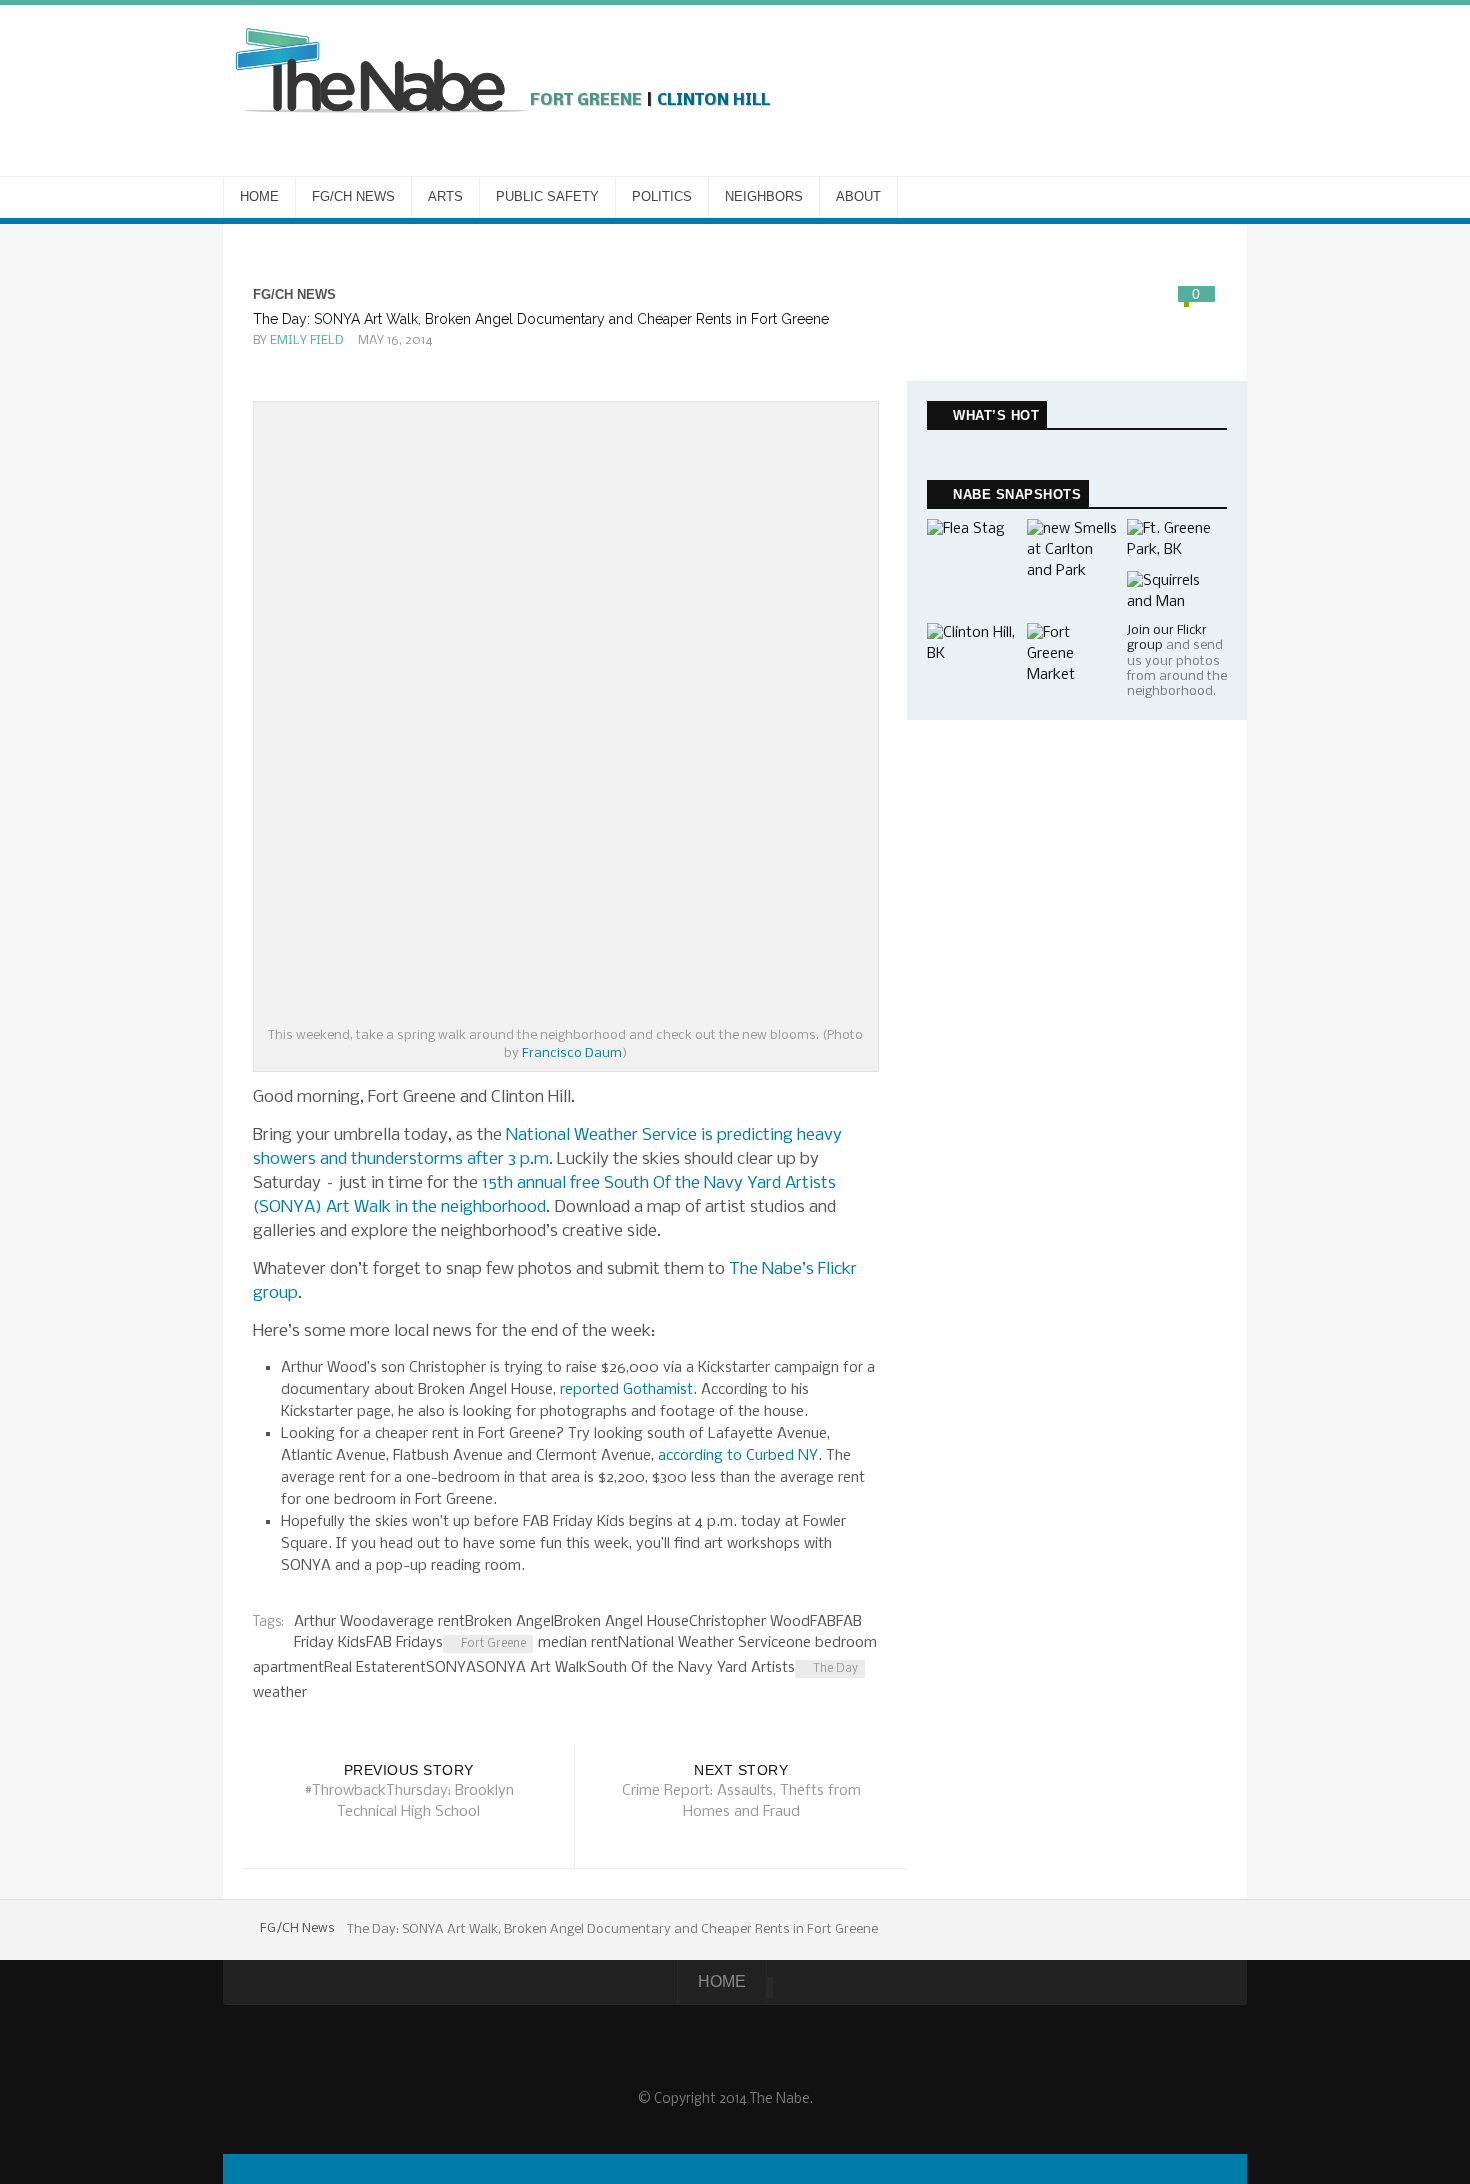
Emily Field (307, 340)
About (858, 196)
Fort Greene (493, 1644)
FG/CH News (353, 196)
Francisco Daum (572, 1053)
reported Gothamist (626, 1390)
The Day (835, 1669)
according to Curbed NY (738, 1456)
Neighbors (764, 196)
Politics (662, 196)
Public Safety (547, 196)
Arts (445, 196)
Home (259, 196)
